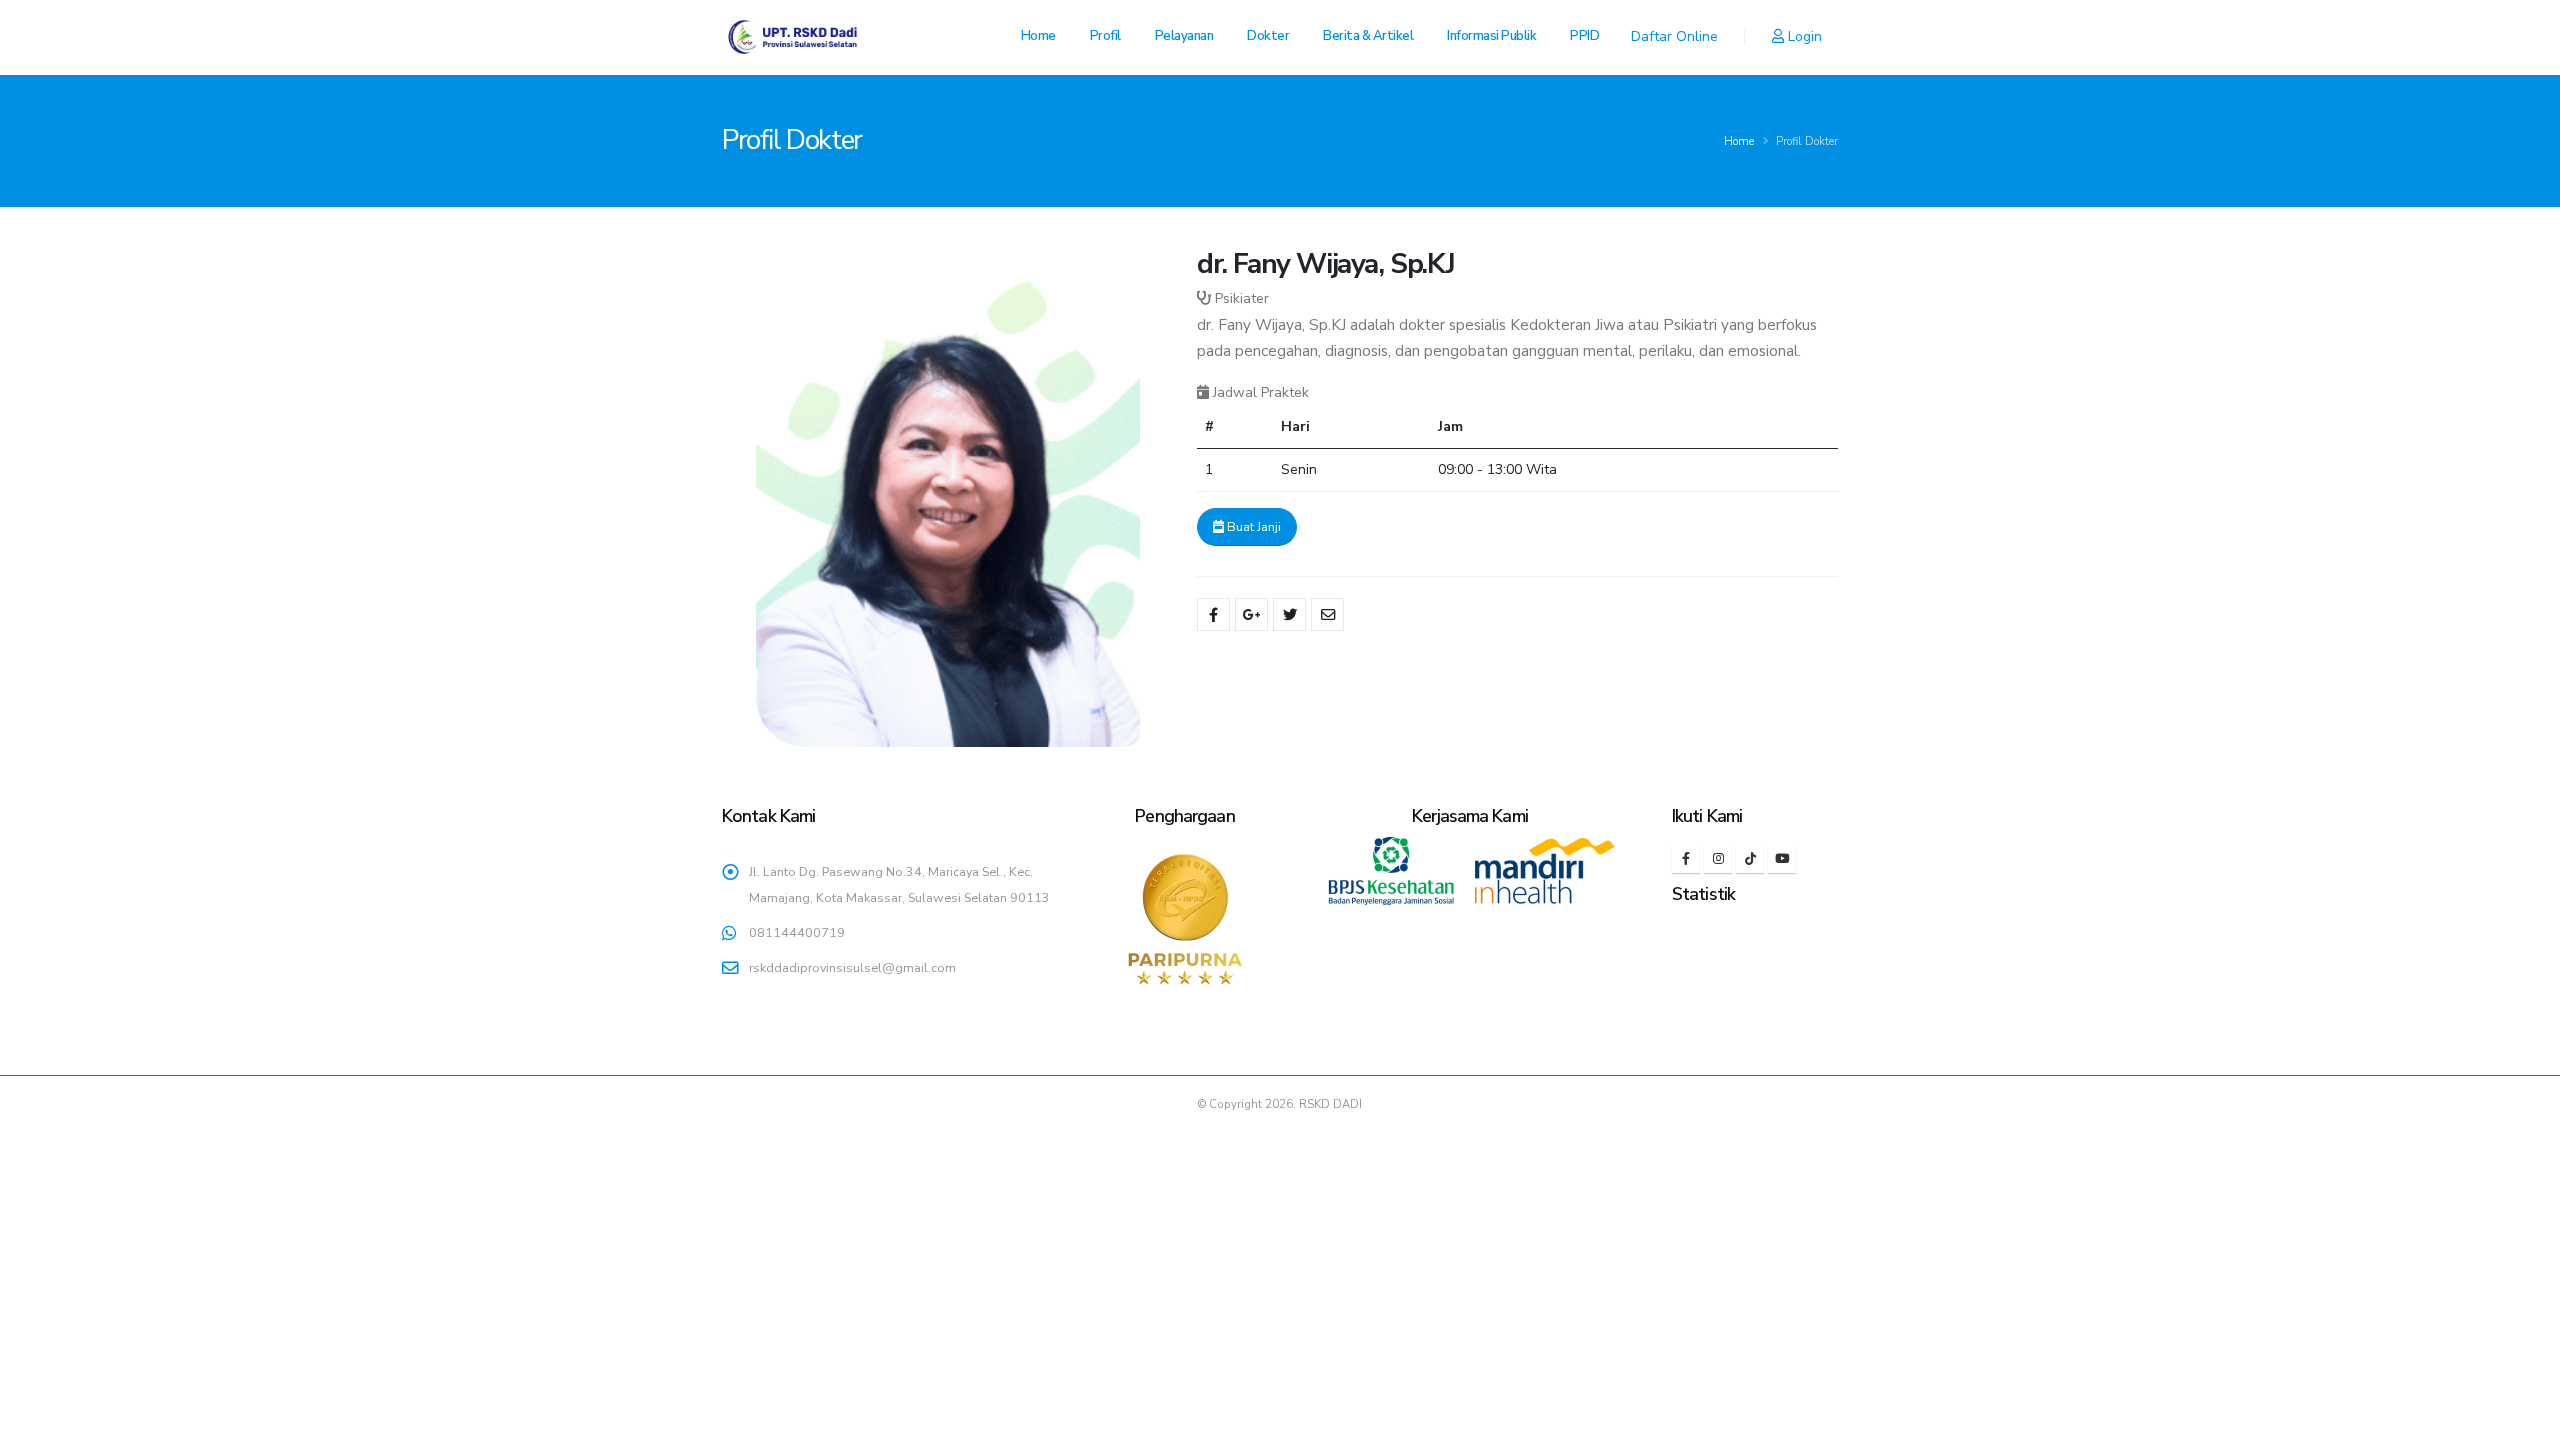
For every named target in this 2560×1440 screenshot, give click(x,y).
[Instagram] (1718, 859)
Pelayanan (1184, 36)
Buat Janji (1252, 527)
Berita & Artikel (1368, 36)
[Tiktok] (1750, 859)
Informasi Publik (1491, 36)
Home (1038, 36)
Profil (1105, 36)
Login (1803, 36)
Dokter (1268, 36)
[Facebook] (1686, 859)
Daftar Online (1674, 36)
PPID (1584, 36)
